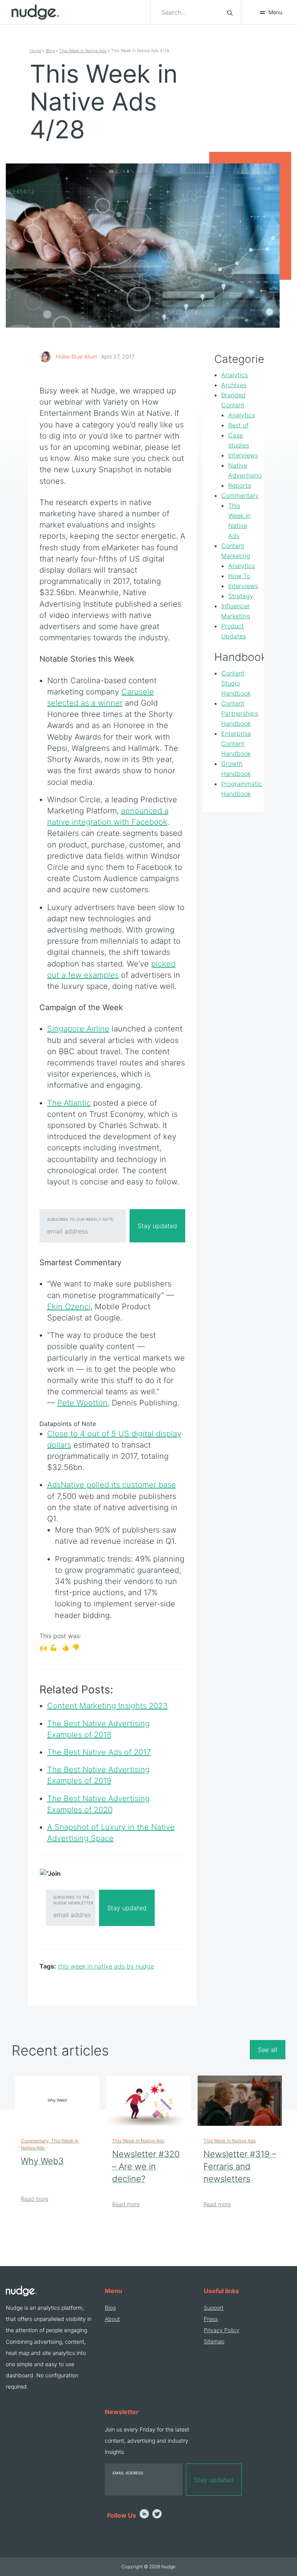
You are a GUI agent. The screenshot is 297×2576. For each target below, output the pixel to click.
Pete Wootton (82, 1403)
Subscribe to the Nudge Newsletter (73, 1900)
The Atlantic (69, 1103)
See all (268, 2050)
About (112, 2319)
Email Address (128, 2473)
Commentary (240, 495)
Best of (238, 425)
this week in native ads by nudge (106, 1966)
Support (214, 2308)
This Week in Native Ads (83, 51)
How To (239, 576)
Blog (50, 51)
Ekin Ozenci (69, 1307)
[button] (271, 12)
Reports (240, 485)
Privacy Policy (222, 2330)
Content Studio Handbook (236, 683)
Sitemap (214, 2341)
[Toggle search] (230, 12)
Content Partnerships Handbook (240, 713)
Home (36, 51)
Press (211, 2319)
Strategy (241, 596)
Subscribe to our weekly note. (81, 1219)
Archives (234, 385)
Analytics (235, 375)
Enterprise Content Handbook (236, 744)
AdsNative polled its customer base (112, 1485)
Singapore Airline (78, 1029)
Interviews (243, 455)
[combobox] (189, 12)
